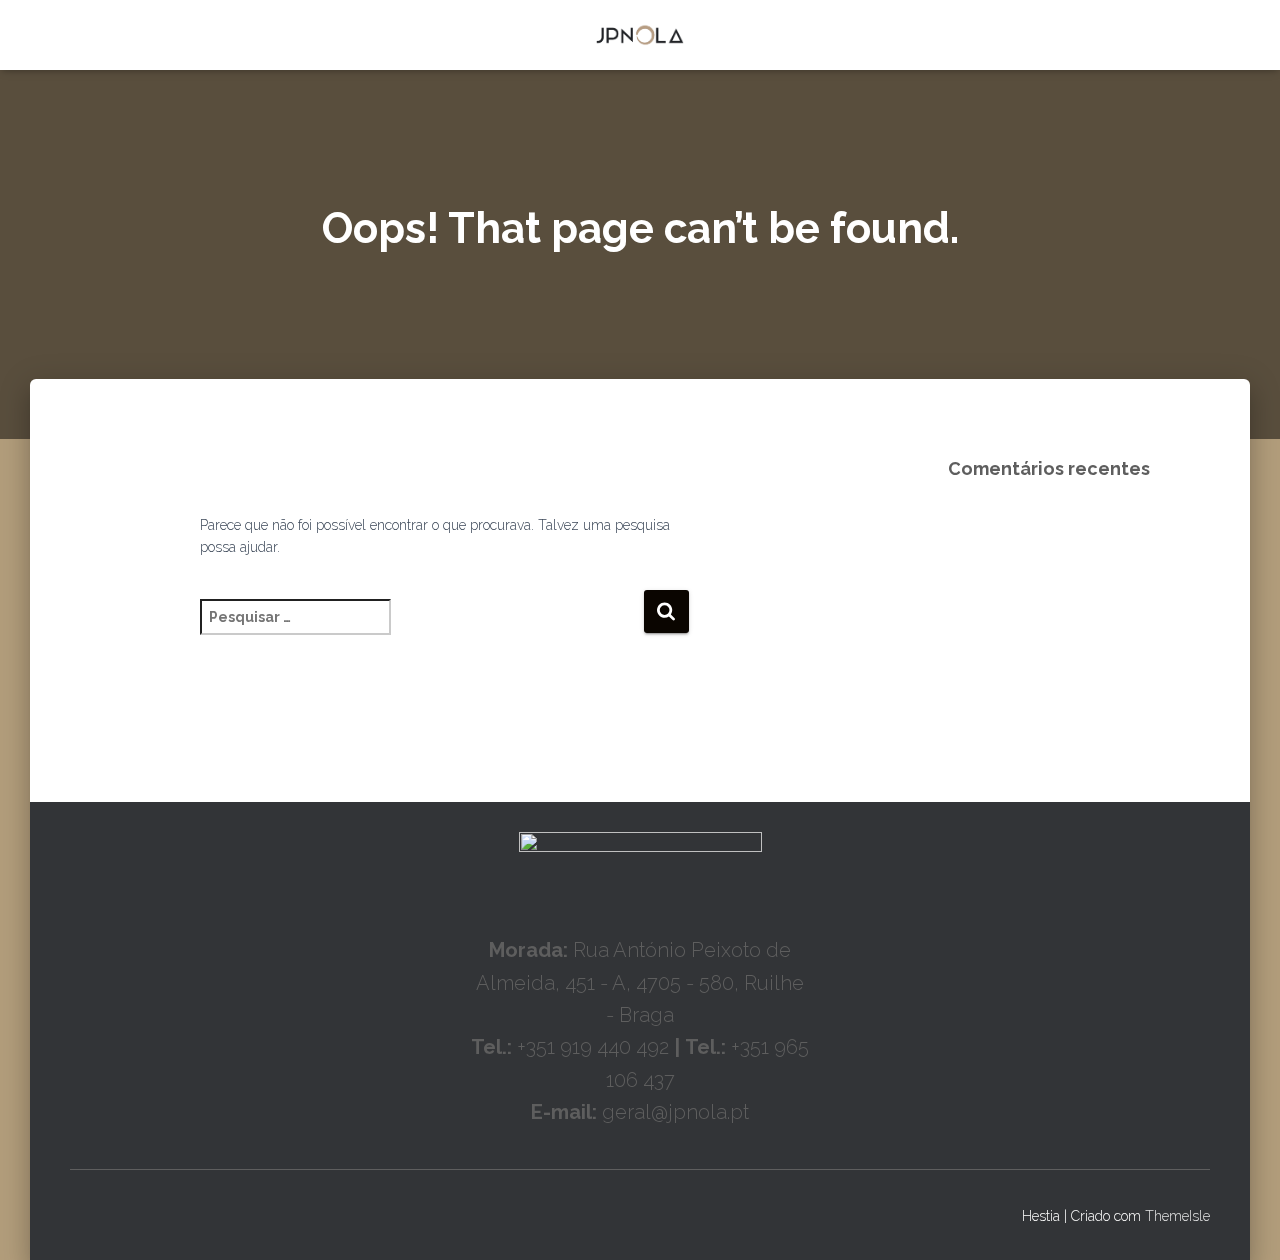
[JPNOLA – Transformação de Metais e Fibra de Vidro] (640, 35)
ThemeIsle (1177, 1216)
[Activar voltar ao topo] (1240, 1220)
